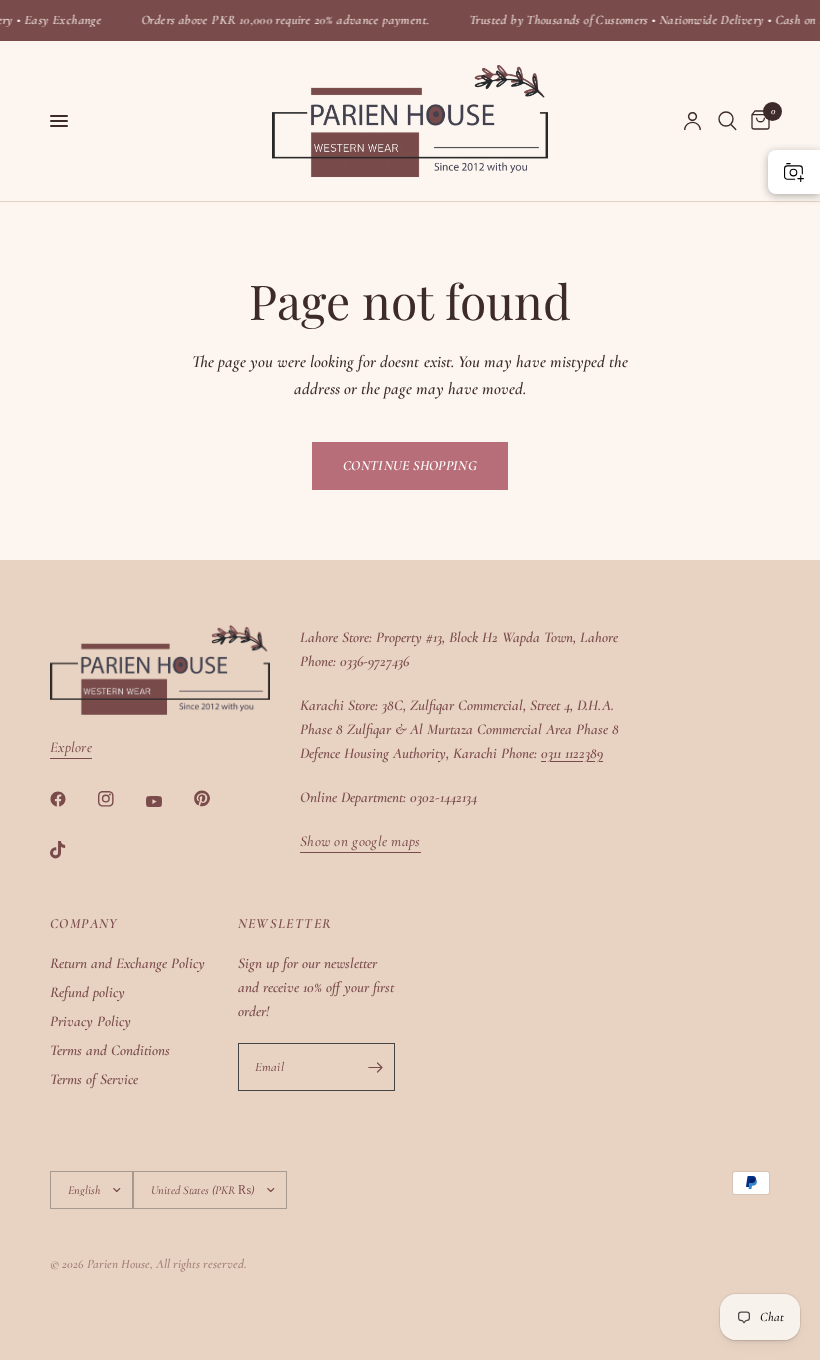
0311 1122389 (572, 753)
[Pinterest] (216, 798)
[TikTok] (72, 850)
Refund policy (87, 992)
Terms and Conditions (110, 1050)
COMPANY (84, 924)
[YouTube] (168, 801)
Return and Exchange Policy (127, 963)
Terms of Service (94, 1079)
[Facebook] (72, 799)
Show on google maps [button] (360, 841)
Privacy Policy (90, 1021)
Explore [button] (71, 747)
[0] (757, 121)
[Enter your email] (375, 1067)
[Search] (727, 121)
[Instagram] (120, 799)
